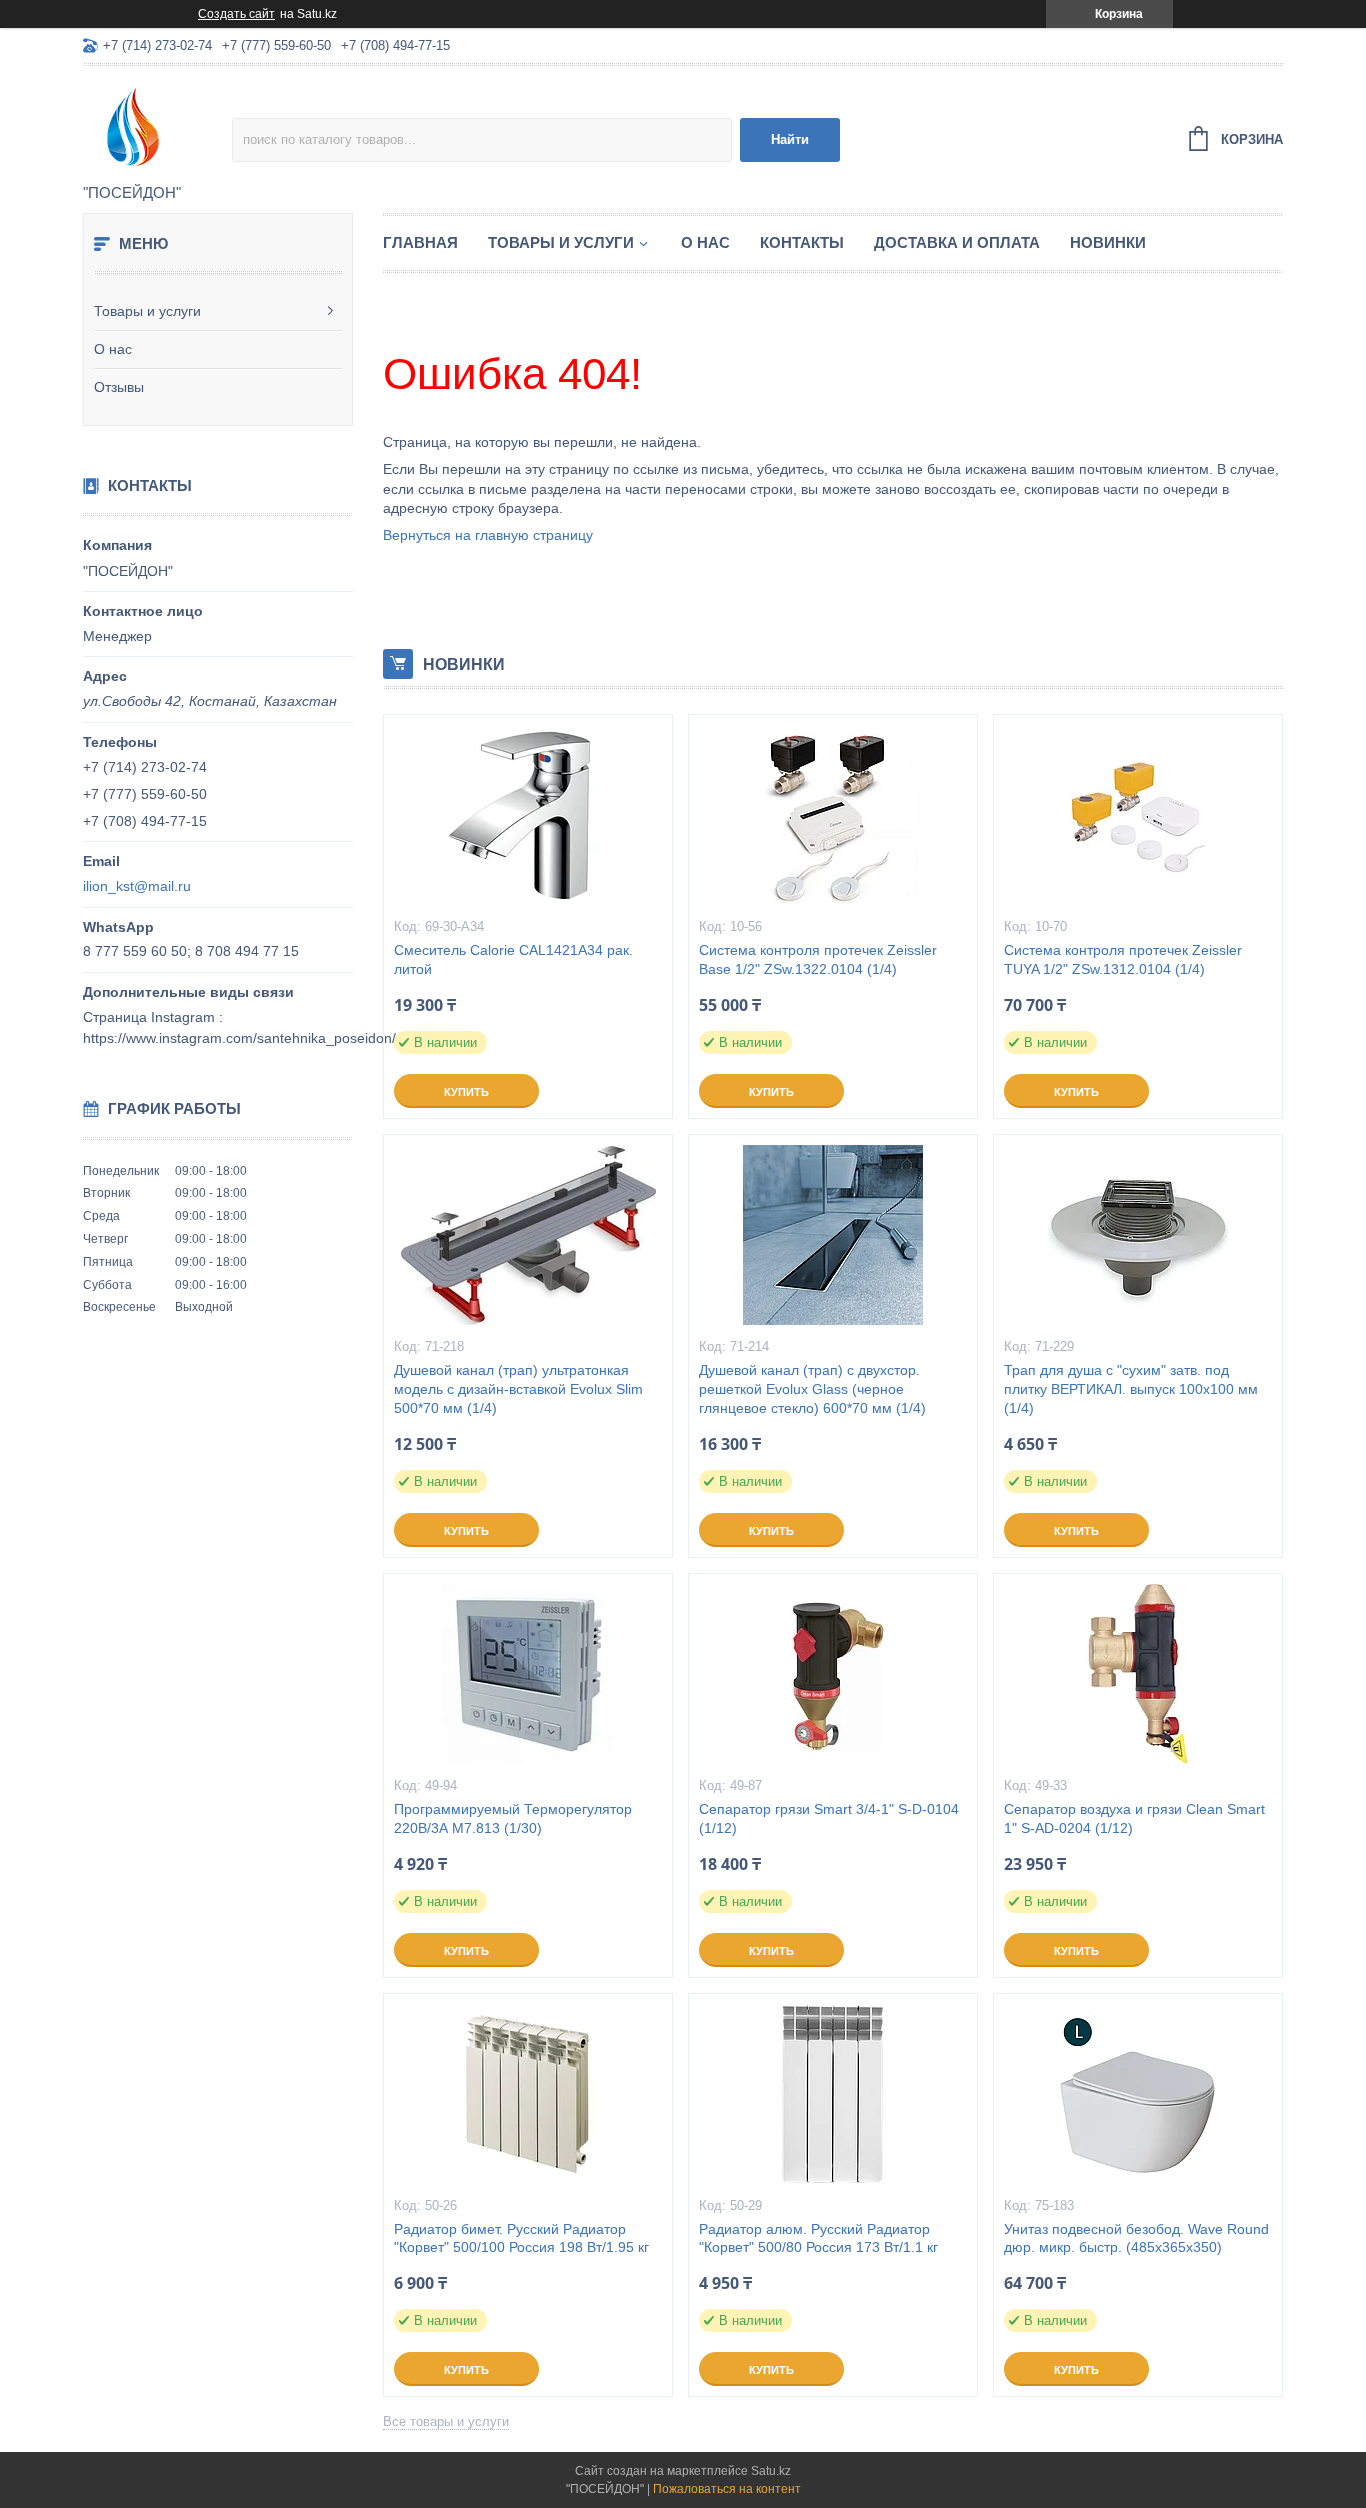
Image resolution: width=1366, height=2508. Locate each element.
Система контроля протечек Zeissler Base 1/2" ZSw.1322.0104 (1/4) (818, 959)
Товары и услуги (147, 311)
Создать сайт (236, 14)
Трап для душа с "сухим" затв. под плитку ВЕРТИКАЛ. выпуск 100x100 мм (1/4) (1131, 1389)
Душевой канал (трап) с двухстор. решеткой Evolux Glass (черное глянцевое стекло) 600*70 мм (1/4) (812, 1389)
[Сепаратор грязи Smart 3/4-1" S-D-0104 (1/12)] (833, 1674)
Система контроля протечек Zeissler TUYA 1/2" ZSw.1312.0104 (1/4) (1123, 959)
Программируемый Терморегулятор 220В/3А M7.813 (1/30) (513, 1818)
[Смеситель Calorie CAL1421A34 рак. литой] (528, 815)
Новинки (1108, 242)
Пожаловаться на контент (727, 2489)
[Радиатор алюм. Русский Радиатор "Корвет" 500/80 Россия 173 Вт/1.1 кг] (833, 2094)
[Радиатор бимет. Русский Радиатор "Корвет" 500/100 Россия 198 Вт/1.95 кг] (528, 2094)
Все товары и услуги (446, 2421)
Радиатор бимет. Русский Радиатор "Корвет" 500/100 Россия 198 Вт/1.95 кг (521, 2238)
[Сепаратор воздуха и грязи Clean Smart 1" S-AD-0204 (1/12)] (1138, 1674)
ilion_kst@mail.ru (137, 886)
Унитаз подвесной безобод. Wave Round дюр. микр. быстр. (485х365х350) (1136, 2238)
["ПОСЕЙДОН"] (157, 126)
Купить (466, 1092)
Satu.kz (771, 2471)
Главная (420, 242)
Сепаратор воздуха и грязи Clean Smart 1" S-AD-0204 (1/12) (1134, 1818)
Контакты (802, 242)
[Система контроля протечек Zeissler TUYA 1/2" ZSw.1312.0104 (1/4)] (1138, 815)
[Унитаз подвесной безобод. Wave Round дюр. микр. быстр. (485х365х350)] (1138, 2094)
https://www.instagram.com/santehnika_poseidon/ (239, 1038)
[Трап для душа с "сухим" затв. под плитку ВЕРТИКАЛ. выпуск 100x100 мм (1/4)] (1138, 1235)
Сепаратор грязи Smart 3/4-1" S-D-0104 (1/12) (829, 1818)
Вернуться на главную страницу (488, 535)
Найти (790, 139)
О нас (113, 349)
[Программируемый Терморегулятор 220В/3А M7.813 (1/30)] (528, 1674)
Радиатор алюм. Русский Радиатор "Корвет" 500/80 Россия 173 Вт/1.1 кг (818, 2238)
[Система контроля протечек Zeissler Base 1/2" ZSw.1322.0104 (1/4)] (833, 815)
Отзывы (119, 387)
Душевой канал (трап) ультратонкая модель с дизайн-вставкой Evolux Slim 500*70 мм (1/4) (518, 1389)
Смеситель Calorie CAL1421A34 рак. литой (513, 959)
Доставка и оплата (957, 242)
